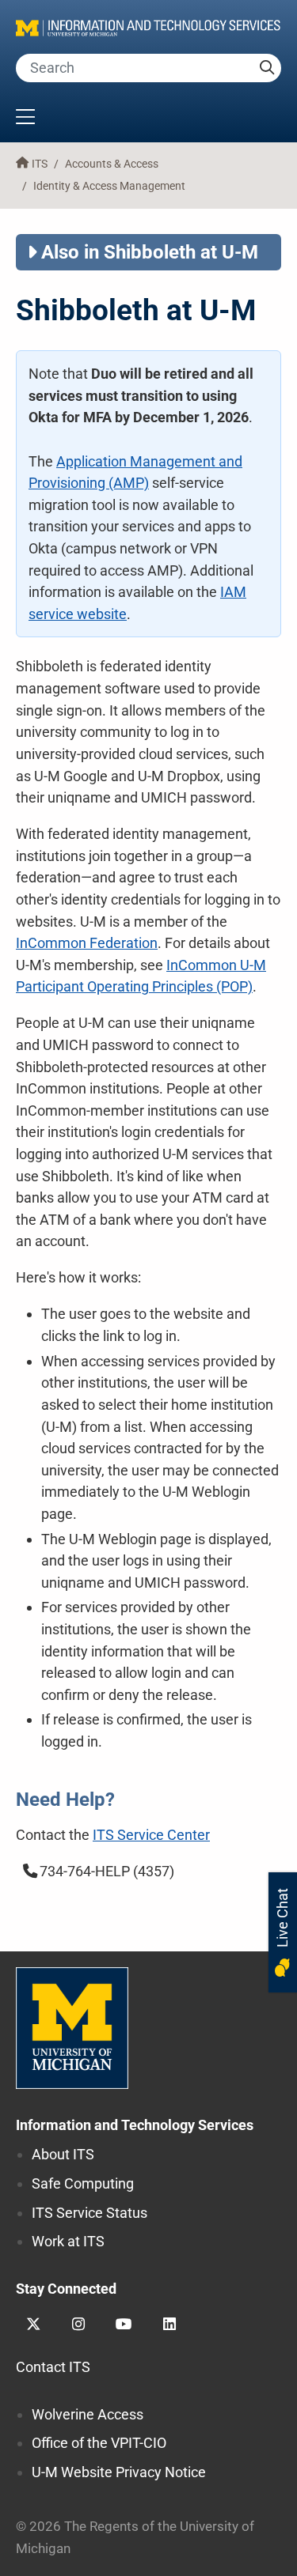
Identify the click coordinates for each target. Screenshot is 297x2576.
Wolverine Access (88, 2414)
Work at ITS (68, 2241)
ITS (40, 164)
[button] (148, 119)
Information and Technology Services (135, 2125)
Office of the (99, 2443)
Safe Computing (83, 2183)
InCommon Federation (87, 943)
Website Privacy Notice (119, 2472)
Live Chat (282, 1919)
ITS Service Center (151, 1835)
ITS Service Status (89, 2213)
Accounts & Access (112, 164)
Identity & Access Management (109, 186)
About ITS (63, 2154)
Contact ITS (53, 2367)
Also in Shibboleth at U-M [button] (150, 252)
